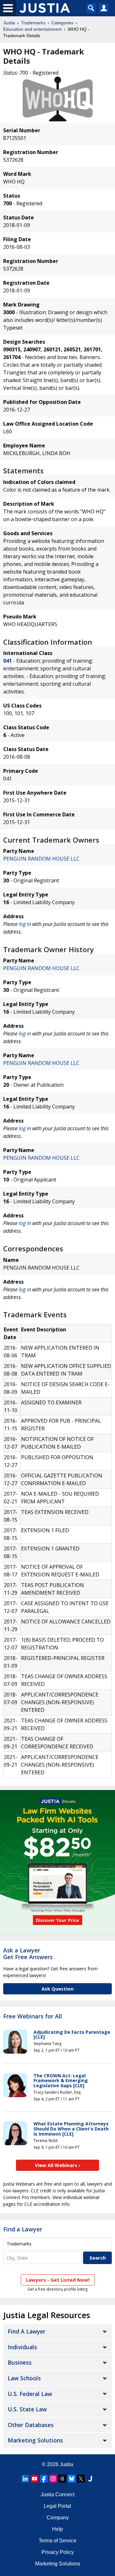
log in (25, 924)
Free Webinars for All (33, 2016)
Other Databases (31, 2425)
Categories (62, 23)
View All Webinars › (58, 2165)
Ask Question (57, 1989)
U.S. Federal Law (30, 2394)
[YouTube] (34, 2479)
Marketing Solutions (35, 2440)
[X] (81, 2479)
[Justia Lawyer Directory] (90, 2479)
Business (20, 2362)
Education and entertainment (32, 29)
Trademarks (33, 23)
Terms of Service (57, 2541)
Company (58, 2518)
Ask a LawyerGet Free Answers (28, 1954)
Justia (9, 23)
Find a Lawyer (23, 2229)
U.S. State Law (27, 2409)
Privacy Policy (58, 2552)
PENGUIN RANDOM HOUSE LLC (41, 859)
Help (57, 2529)
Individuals (22, 2347)
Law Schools (24, 2378)
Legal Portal (57, 2506)
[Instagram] (53, 2479)
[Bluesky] (72, 2479)
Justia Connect (57, 2494)
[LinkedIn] (25, 2479)
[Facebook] (44, 2479)
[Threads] (62, 2479)
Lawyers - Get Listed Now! (58, 2280)
